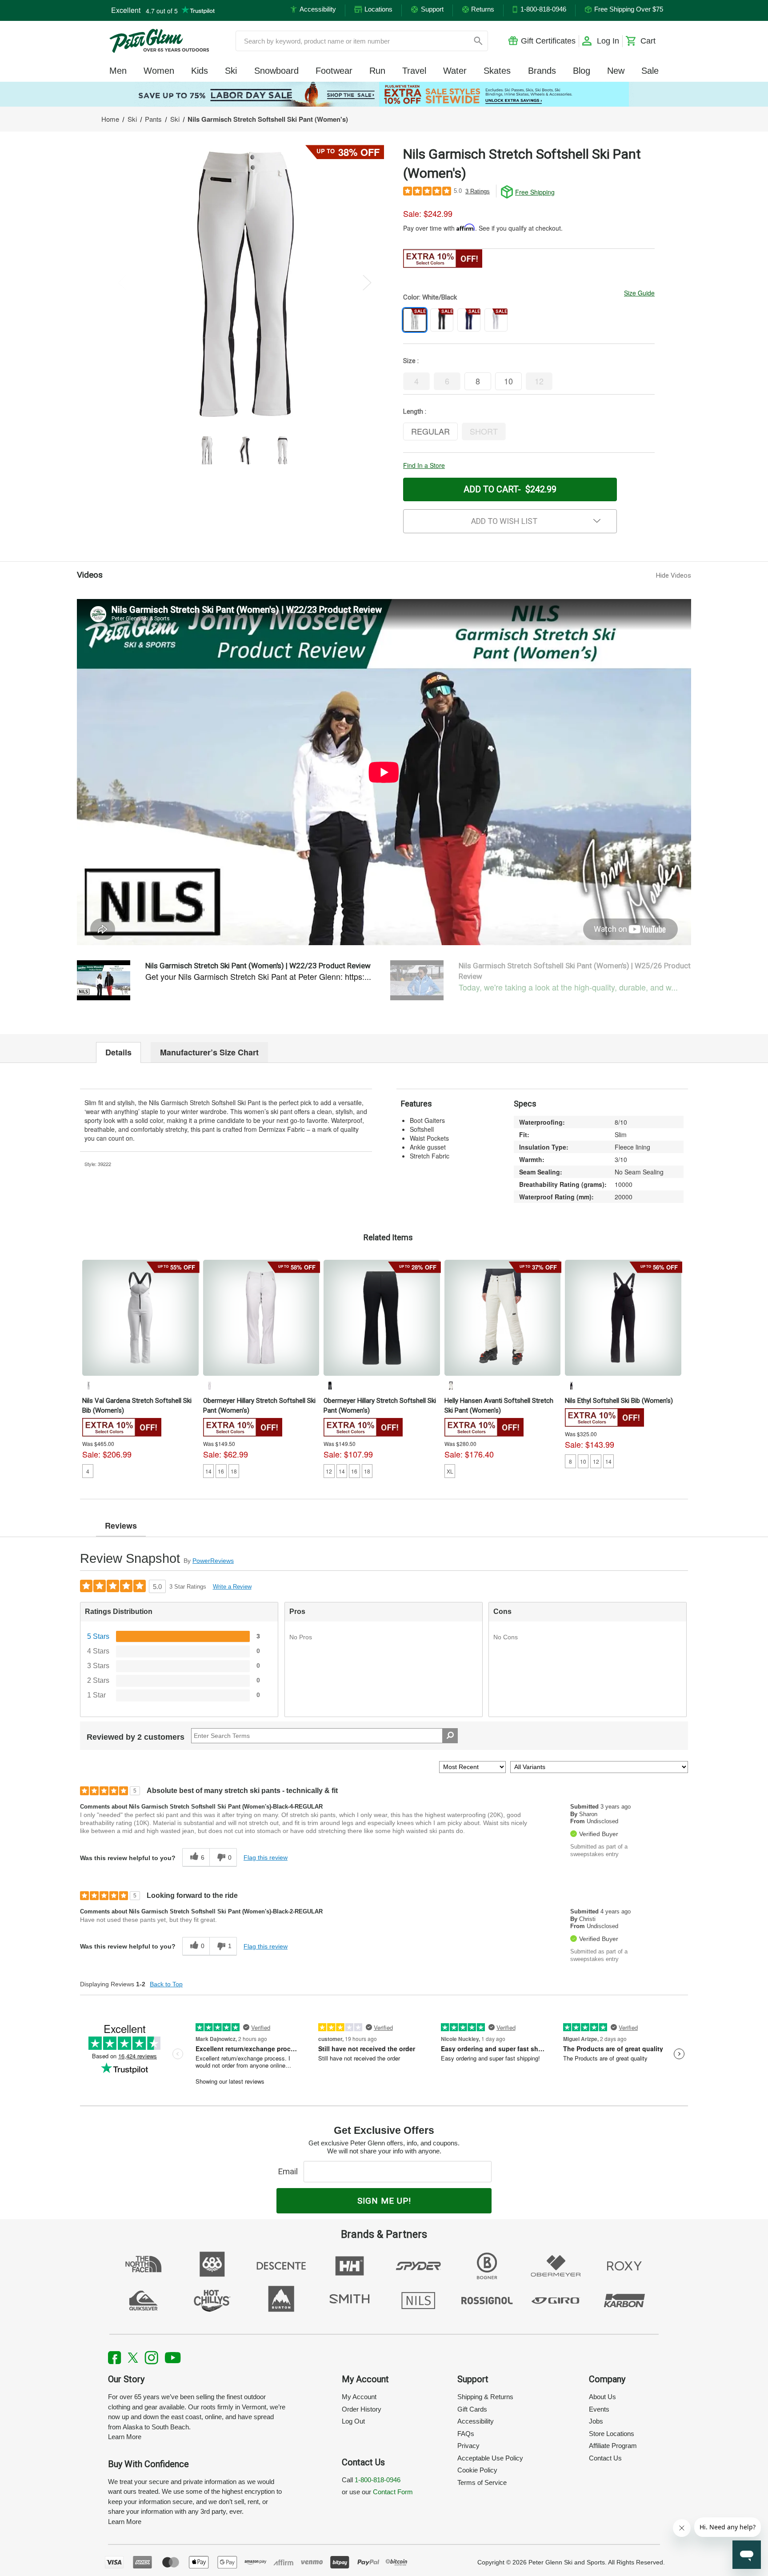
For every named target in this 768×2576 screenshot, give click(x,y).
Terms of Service (482, 2482)
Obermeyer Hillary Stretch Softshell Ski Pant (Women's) (259, 1406)
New (616, 71)
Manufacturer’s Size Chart (209, 1052)
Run (377, 71)
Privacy (468, 2446)
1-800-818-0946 (378, 2480)
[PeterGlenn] (159, 41)
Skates (497, 71)
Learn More (125, 2437)
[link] (384, 94)
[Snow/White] (451, 1386)
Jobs (596, 2421)
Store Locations (612, 2434)
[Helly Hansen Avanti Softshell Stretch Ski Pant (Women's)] (503, 1318)
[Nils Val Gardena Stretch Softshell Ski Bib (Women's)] (140, 1318)
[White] (88, 1386)
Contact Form (393, 2492)
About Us (602, 2397)
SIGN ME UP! (384, 2201)
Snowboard (276, 71)
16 (221, 1471)
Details (118, 1052)
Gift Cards (472, 2409)
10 (583, 1461)
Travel (414, 71)
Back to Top (166, 1984)
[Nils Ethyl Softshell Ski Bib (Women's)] (623, 1318)
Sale (650, 71)
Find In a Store (424, 465)
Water (455, 71)
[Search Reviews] (450, 1736)
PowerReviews (213, 1561)
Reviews (121, 1526)
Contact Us (605, 2458)
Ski (231, 71)
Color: (430, 297)
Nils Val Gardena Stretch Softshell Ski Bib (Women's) (137, 1406)
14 (208, 1471)
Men (118, 71)
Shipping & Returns (485, 2397)
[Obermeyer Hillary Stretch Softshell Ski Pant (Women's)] (261, 1318)
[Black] (330, 1386)
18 (234, 1471)
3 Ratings (478, 191)
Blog (582, 71)
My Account (359, 2397)
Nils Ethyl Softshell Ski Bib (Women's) (619, 1401)
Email (290, 2171)
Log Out (353, 2421)
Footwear (334, 71)
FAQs (466, 2434)
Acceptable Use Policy (490, 2458)
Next (367, 282)
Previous (122, 282)
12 (329, 1471)
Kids (200, 71)
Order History (362, 2409)
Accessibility (476, 2421)
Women (159, 71)
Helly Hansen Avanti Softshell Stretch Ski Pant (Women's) (499, 1406)
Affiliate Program (613, 2446)
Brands (542, 71)
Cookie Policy (477, 2470)
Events (599, 2409)
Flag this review (266, 1857)
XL (450, 1471)
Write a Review (232, 1587)
